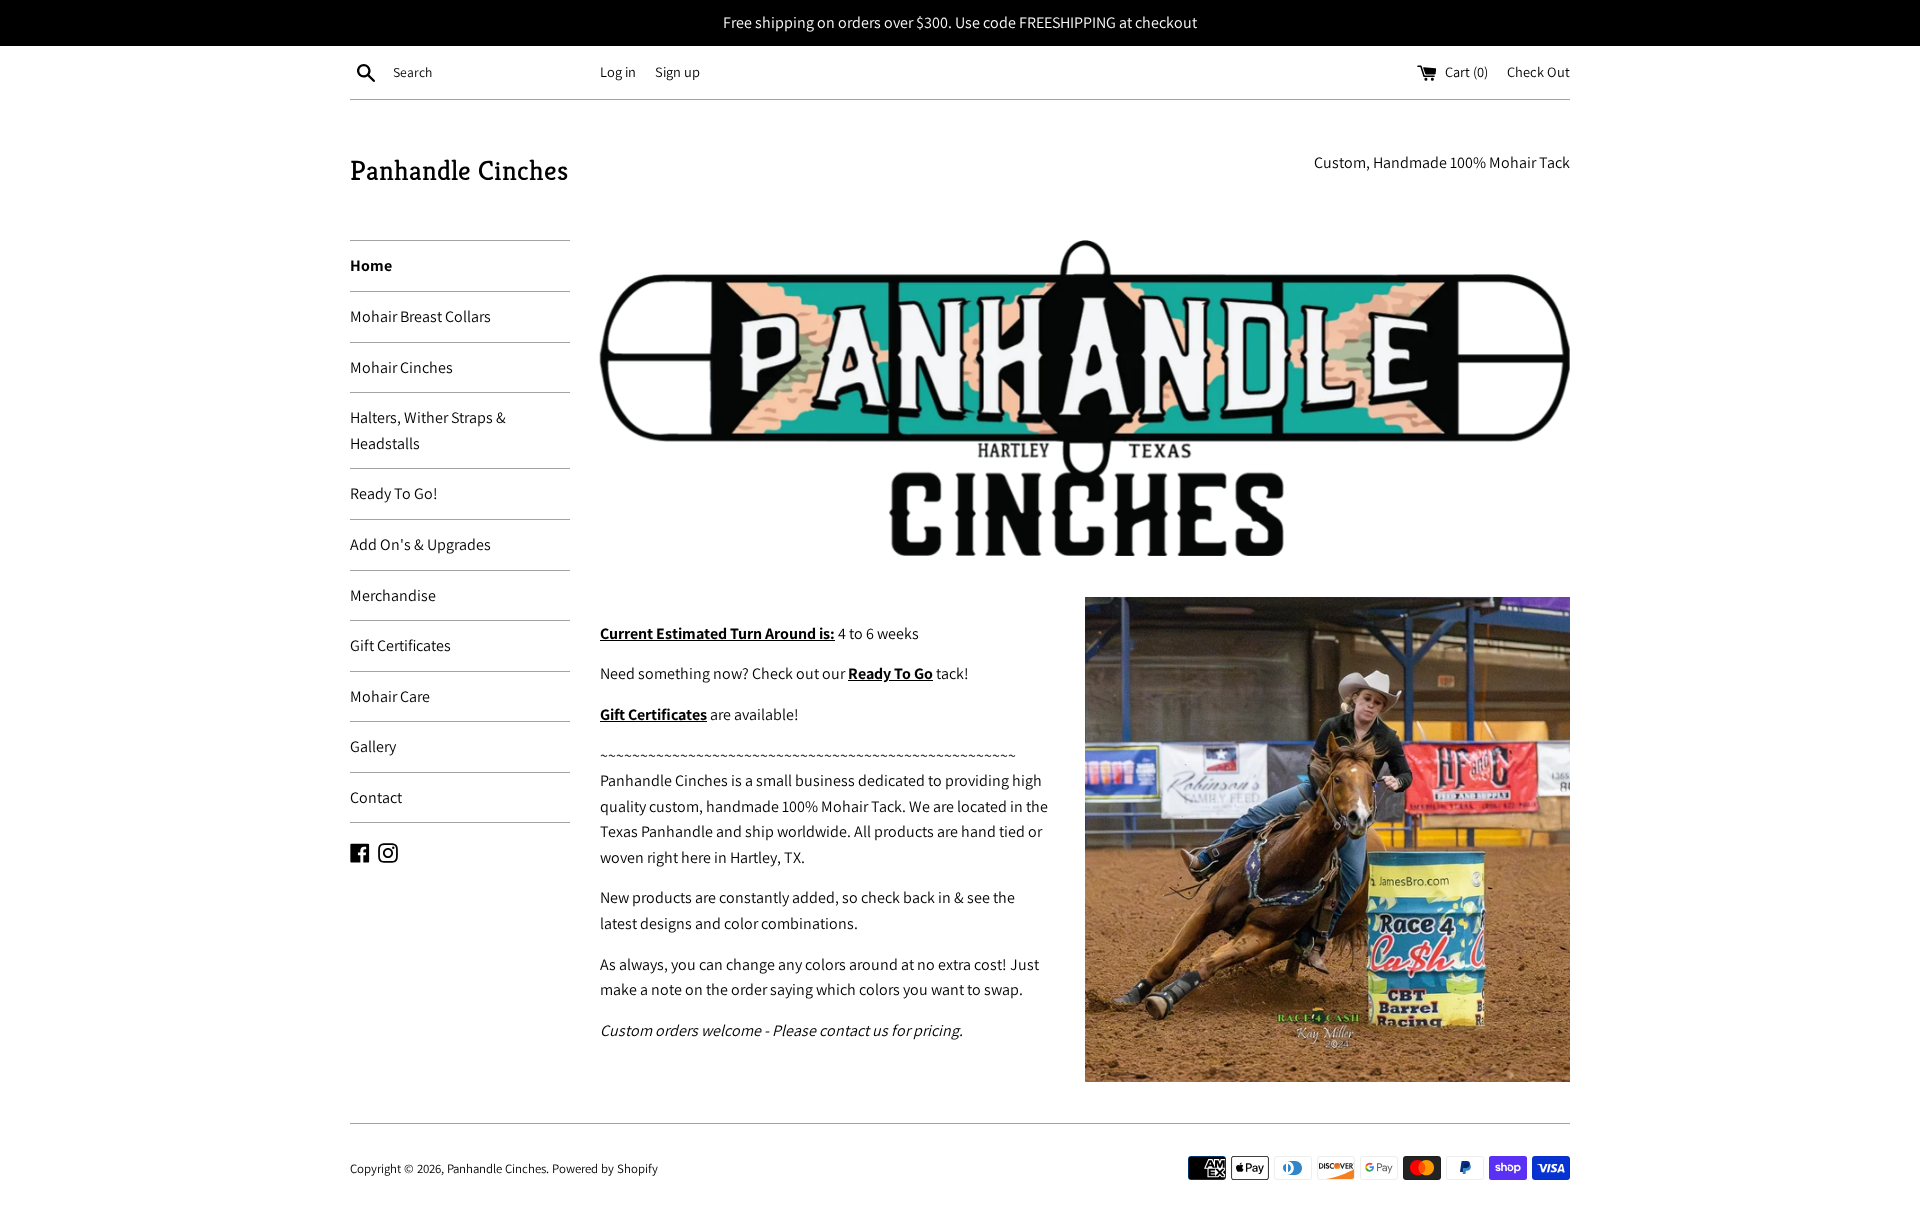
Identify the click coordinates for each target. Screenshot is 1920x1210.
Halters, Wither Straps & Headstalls (428, 430)
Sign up (677, 71)
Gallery (373, 746)
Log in (618, 71)
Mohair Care (390, 696)
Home (371, 265)
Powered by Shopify (605, 1168)
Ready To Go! (394, 493)
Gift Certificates (400, 645)
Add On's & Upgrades (420, 544)
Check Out (1538, 71)
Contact (376, 797)
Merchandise (393, 595)
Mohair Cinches (401, 367)
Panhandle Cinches (459, 170)
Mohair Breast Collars (420, 316)
